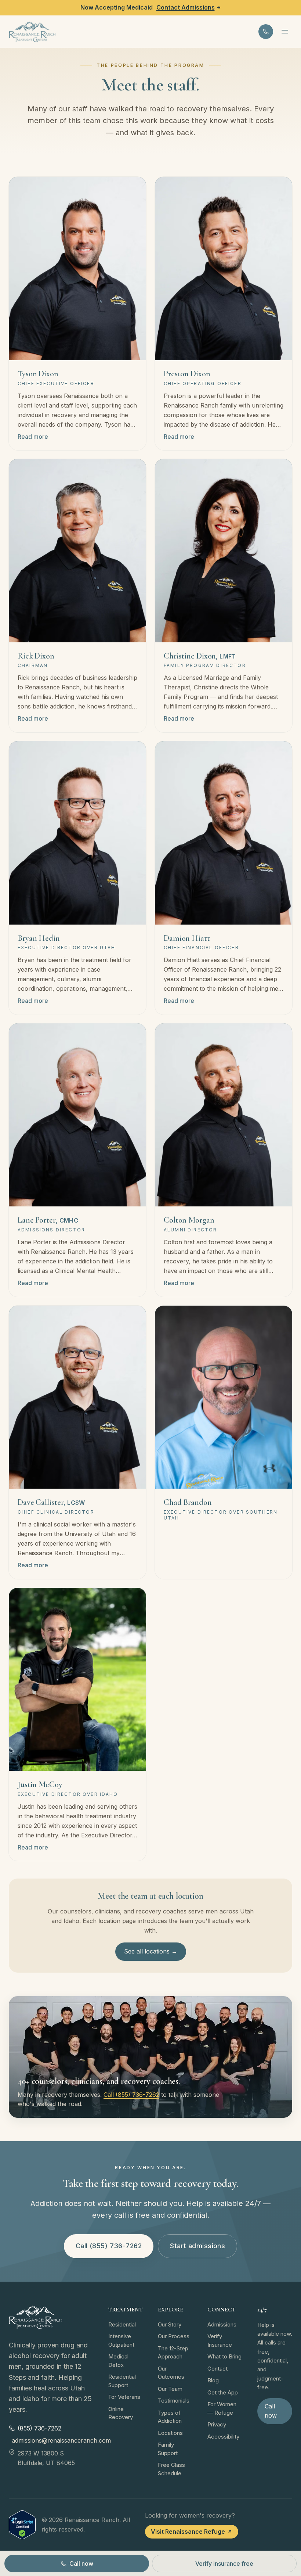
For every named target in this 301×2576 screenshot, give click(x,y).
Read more (33, 437)
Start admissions (197, 2246)
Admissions (222, 2324)
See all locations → (151, 1951)
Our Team (170, 2389)
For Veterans (124, 2397)
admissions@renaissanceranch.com (53, 2440)
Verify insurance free (224, 2564)
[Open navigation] (285, 32)
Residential (122, 2324)
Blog (213, 2380)
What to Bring (224, 2356)
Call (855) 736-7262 (131, 2095)
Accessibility (223, 2437)
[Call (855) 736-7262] (266, 32)
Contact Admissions (186, 7)
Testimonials (174, 2401)
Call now (271, 2411)
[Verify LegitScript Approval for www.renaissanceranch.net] (22, 2525)
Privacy (217, 2424)
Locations (170, 2433)
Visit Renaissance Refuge (188, 2532)
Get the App (223, 2392)
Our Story (170, 2324)
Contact (217, 2369)
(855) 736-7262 (39, 2428)
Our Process (174, 2336)
